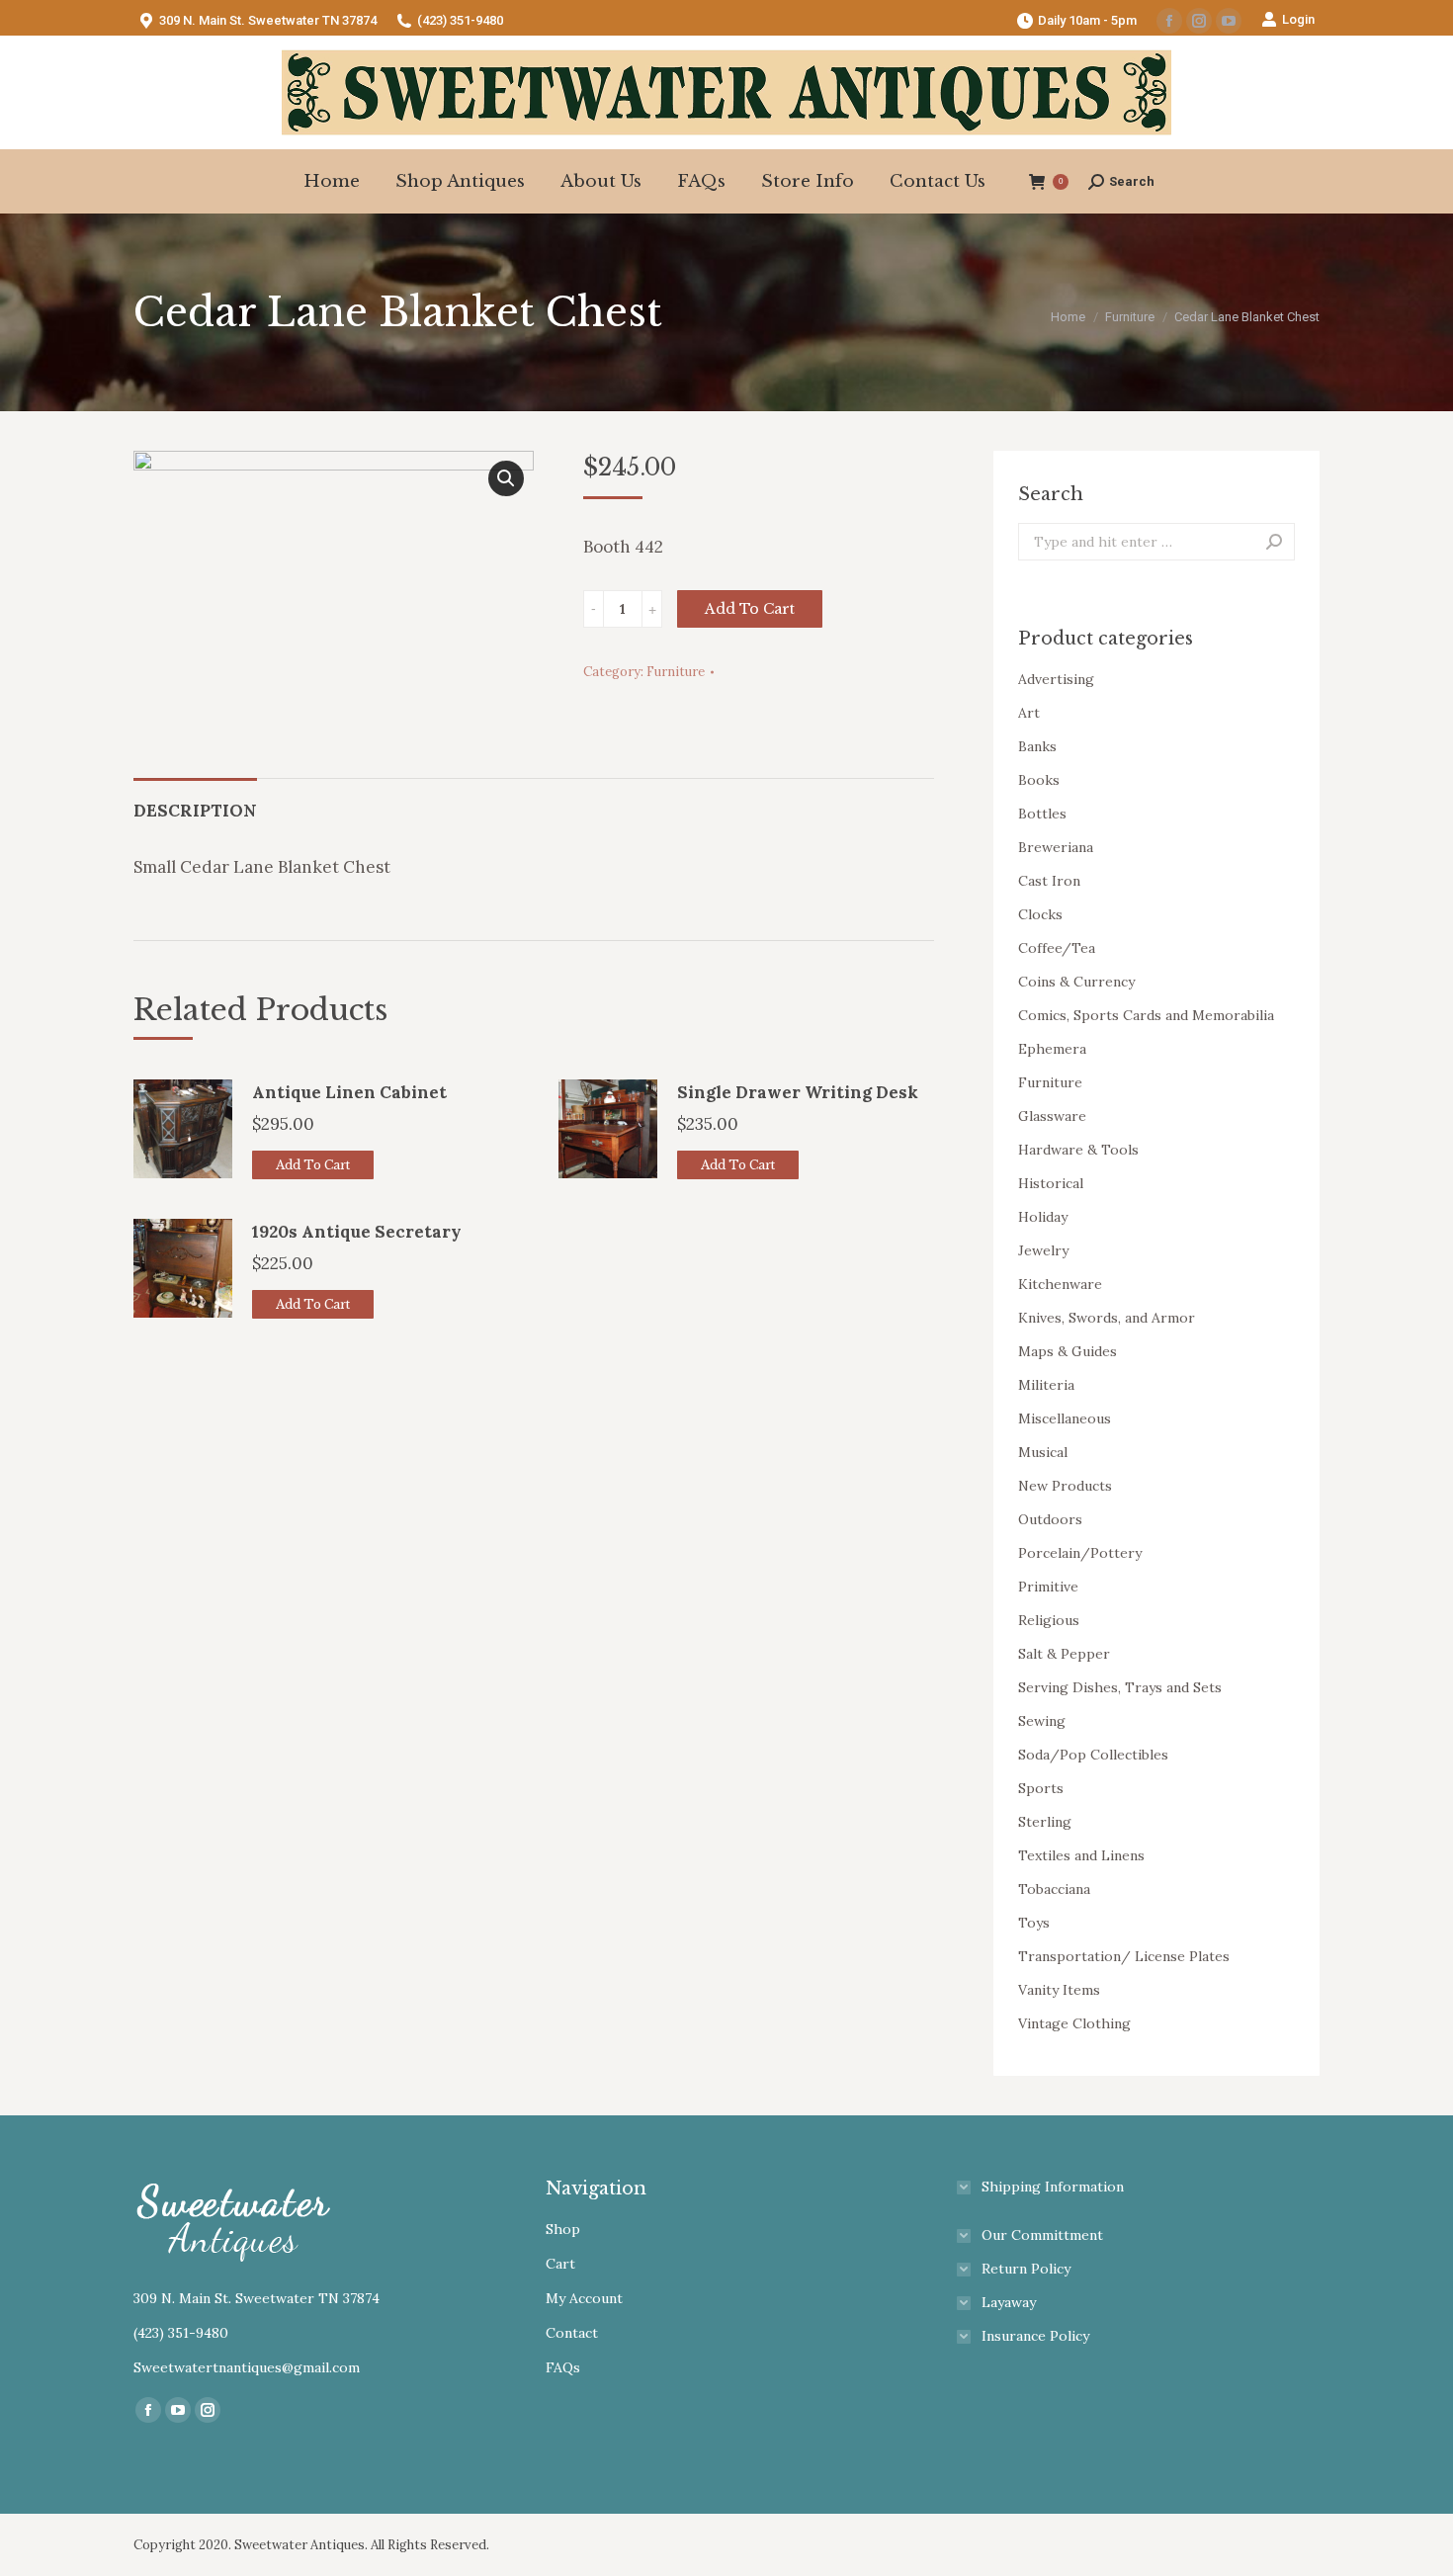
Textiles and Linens (1081, 1855)
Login (1298, 19)
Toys (1034, 1923)
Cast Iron (1049, 881)
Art (1029, 713)
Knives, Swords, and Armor (1107, 1318)
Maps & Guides (1068, 1351)
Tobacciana (1054, 1889)
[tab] (195, 801)
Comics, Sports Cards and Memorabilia (1146, 1015)
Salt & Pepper (1064, 1654)
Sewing (1042, 1721)
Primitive (1048, 1587)
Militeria (1046, 1385)
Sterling (1045, 1822)
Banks (1037, 746)
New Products (1065, 1486)
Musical (1043, 1452)
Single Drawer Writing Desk (798, 1092)
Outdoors (1050, 1519)
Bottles (1042, 814)
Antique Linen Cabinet (349, 1092)
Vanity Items (1059, 1990)
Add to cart (750, 609)
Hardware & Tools (1078, 1150)
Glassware (1052, 1116)
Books (1039, 780)
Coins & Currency (1076, 982)
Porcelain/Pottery (1080, 1553)
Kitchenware (1060, 1284)
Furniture (676, 672)
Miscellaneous (1065, 1418)
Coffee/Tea (1057, 948)
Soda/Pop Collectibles (1093, 1755)
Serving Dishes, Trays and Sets (1120, 1687)
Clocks (1040, 914)
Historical (1051, 1183)
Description (195, 811)
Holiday (1043, 1217)
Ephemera (1052, 1049)
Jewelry (1043, 1250)
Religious (1049, 1620)
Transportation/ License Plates (1124, 1956)
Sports (1041, 1788)
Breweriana (1056, 847)
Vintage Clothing (1074, 2023)
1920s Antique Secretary (357, 1232)
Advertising (1056, 679)
